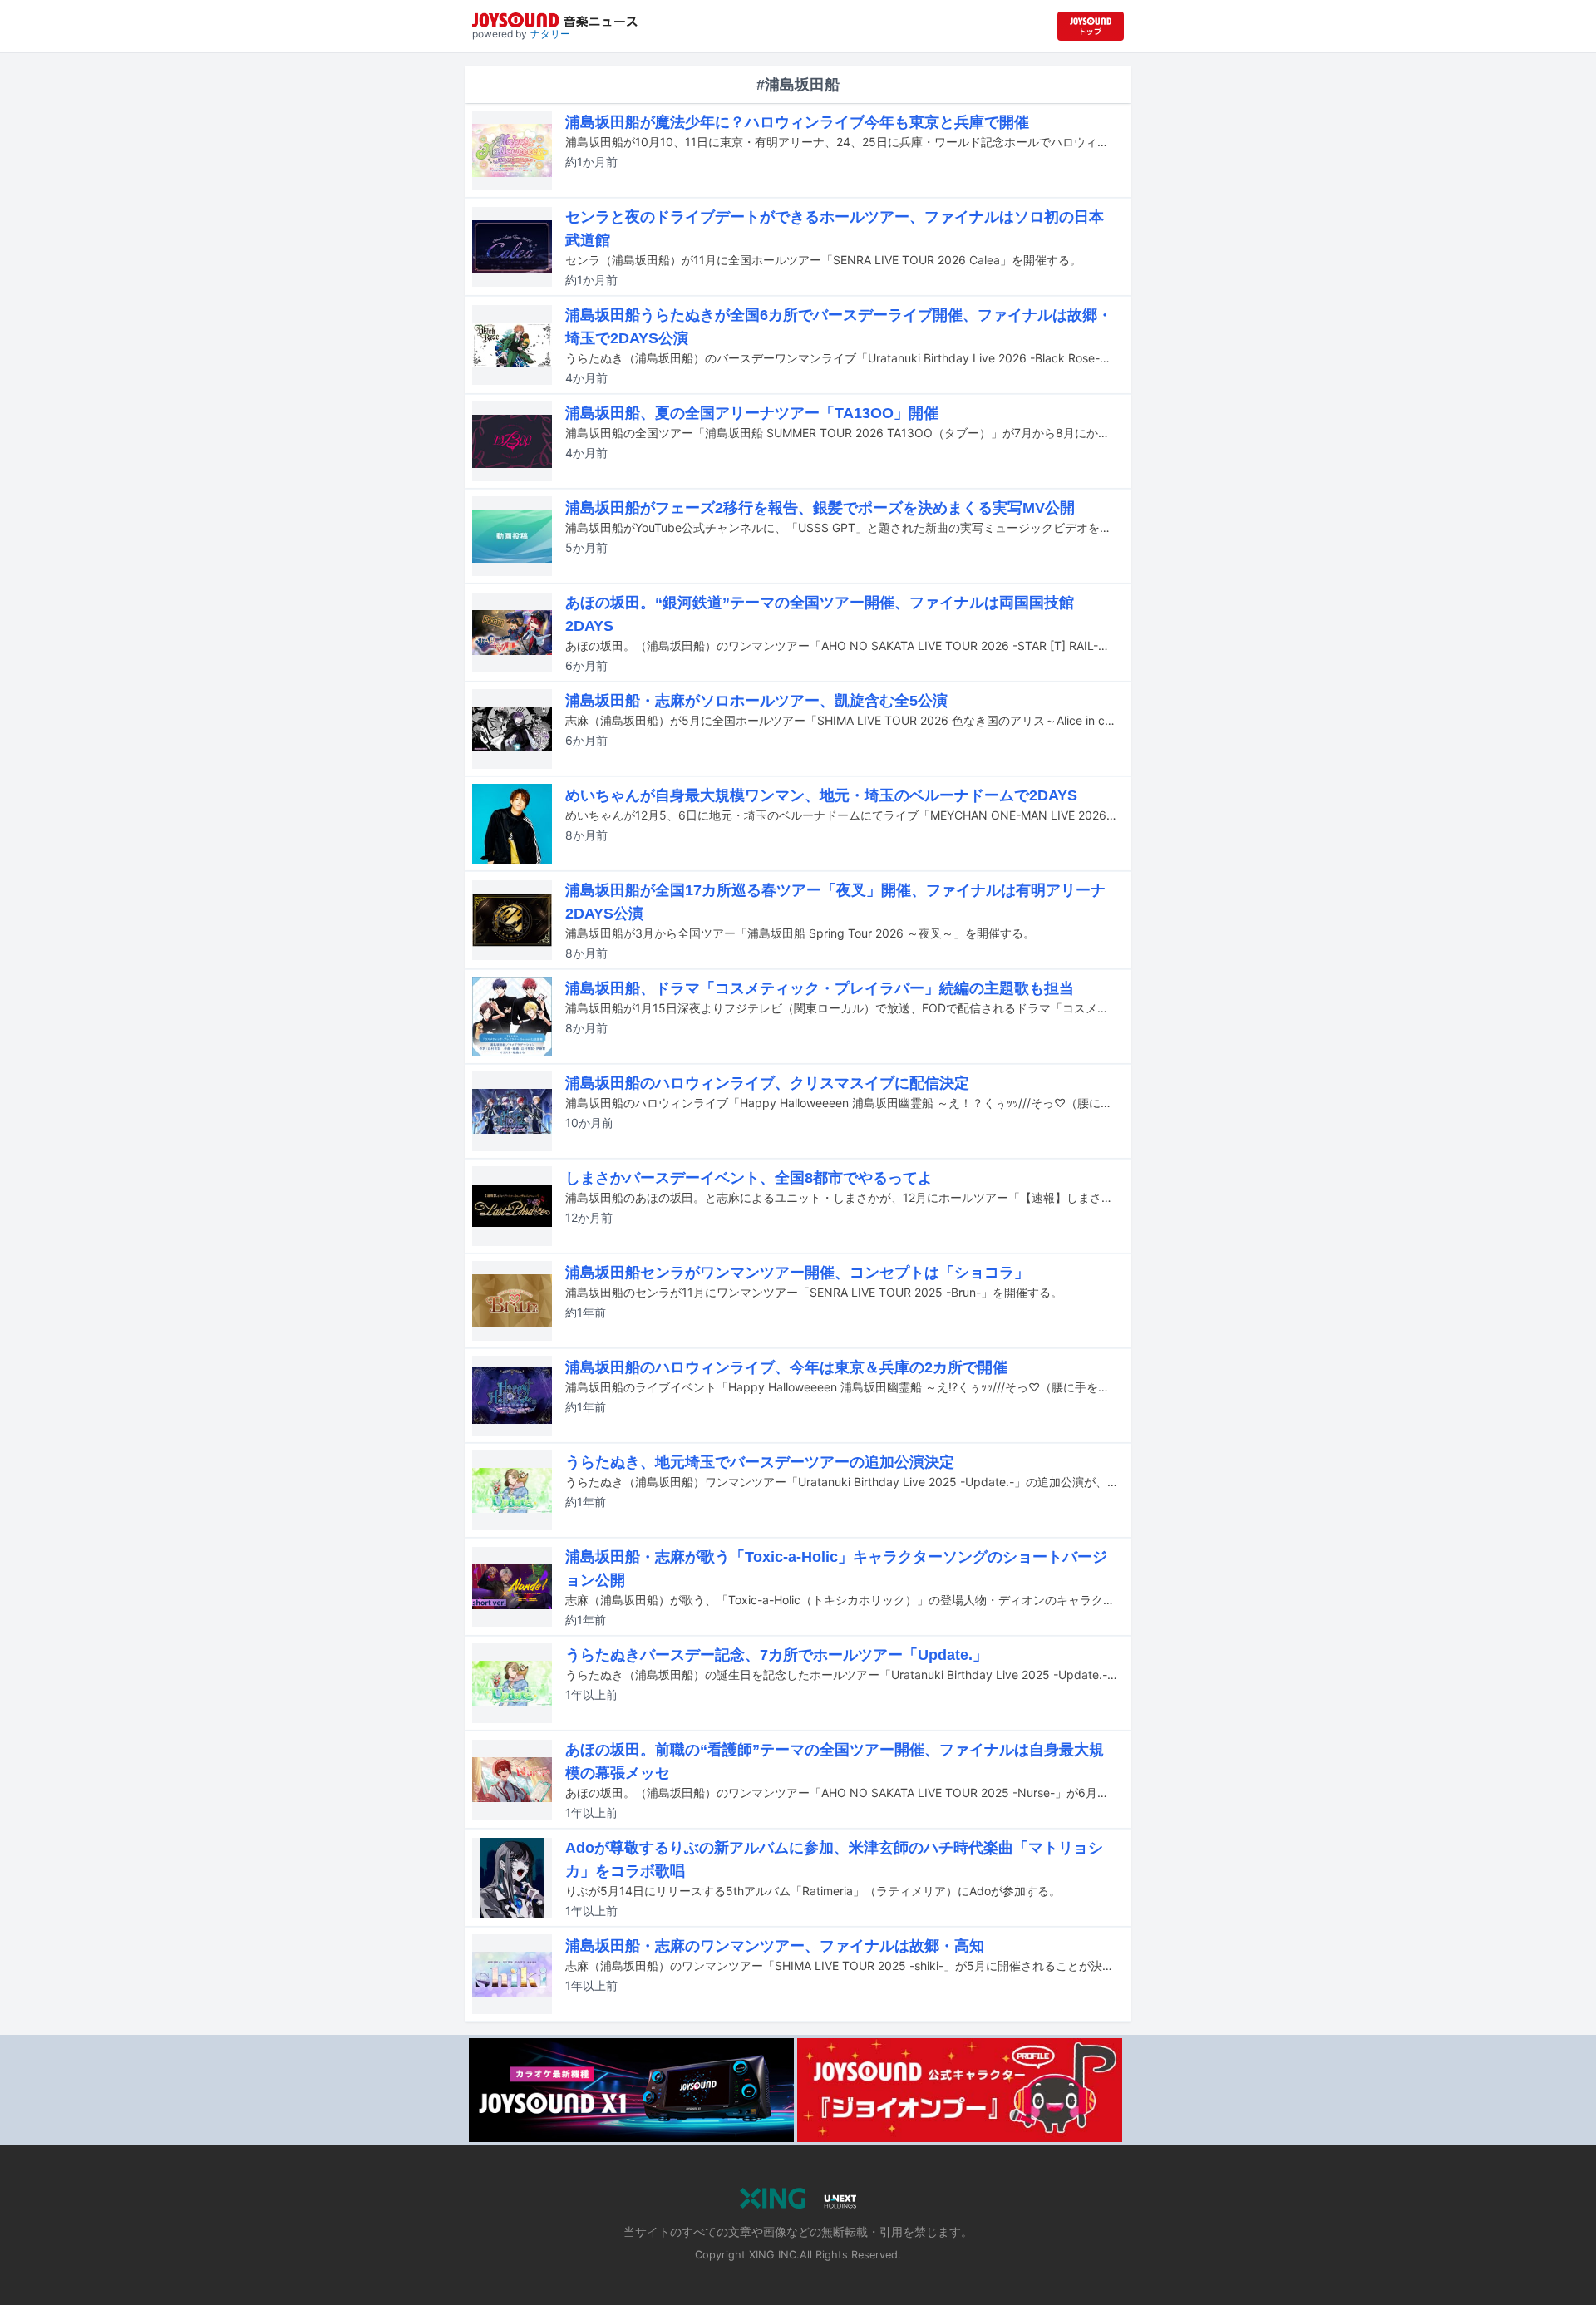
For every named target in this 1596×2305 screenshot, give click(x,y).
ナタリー (550, 34)
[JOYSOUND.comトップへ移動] (1091, 26)
